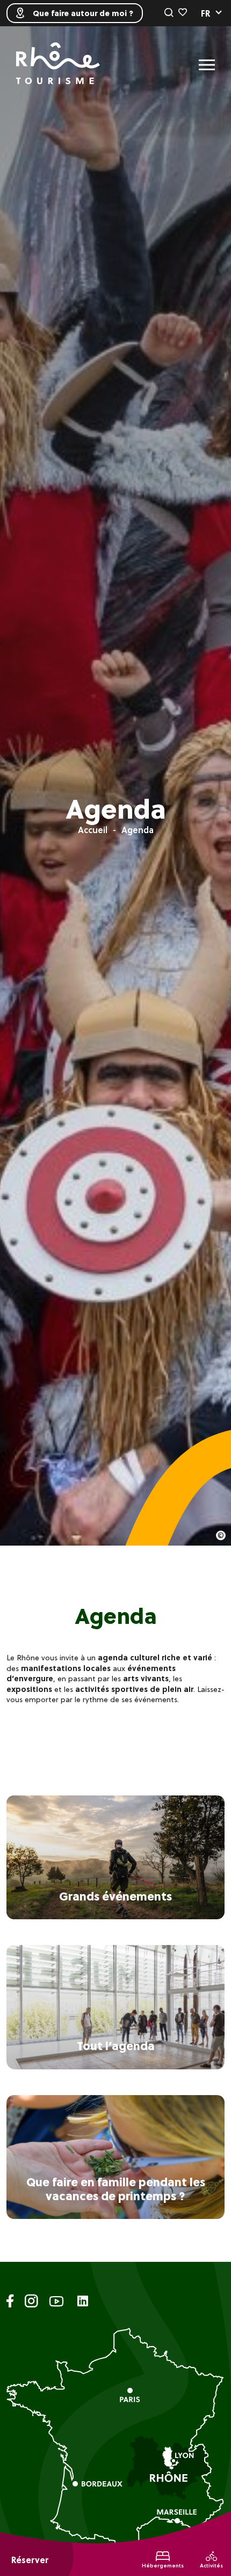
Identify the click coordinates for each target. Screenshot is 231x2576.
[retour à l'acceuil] (58, 65)
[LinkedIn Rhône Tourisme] (83, 2302)
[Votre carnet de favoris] (183, 13)
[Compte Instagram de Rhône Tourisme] (31, 2303)
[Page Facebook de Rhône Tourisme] (10, 2303)
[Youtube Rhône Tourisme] (56, 2303)
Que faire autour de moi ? (83, 13)
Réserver (30, 2560)
